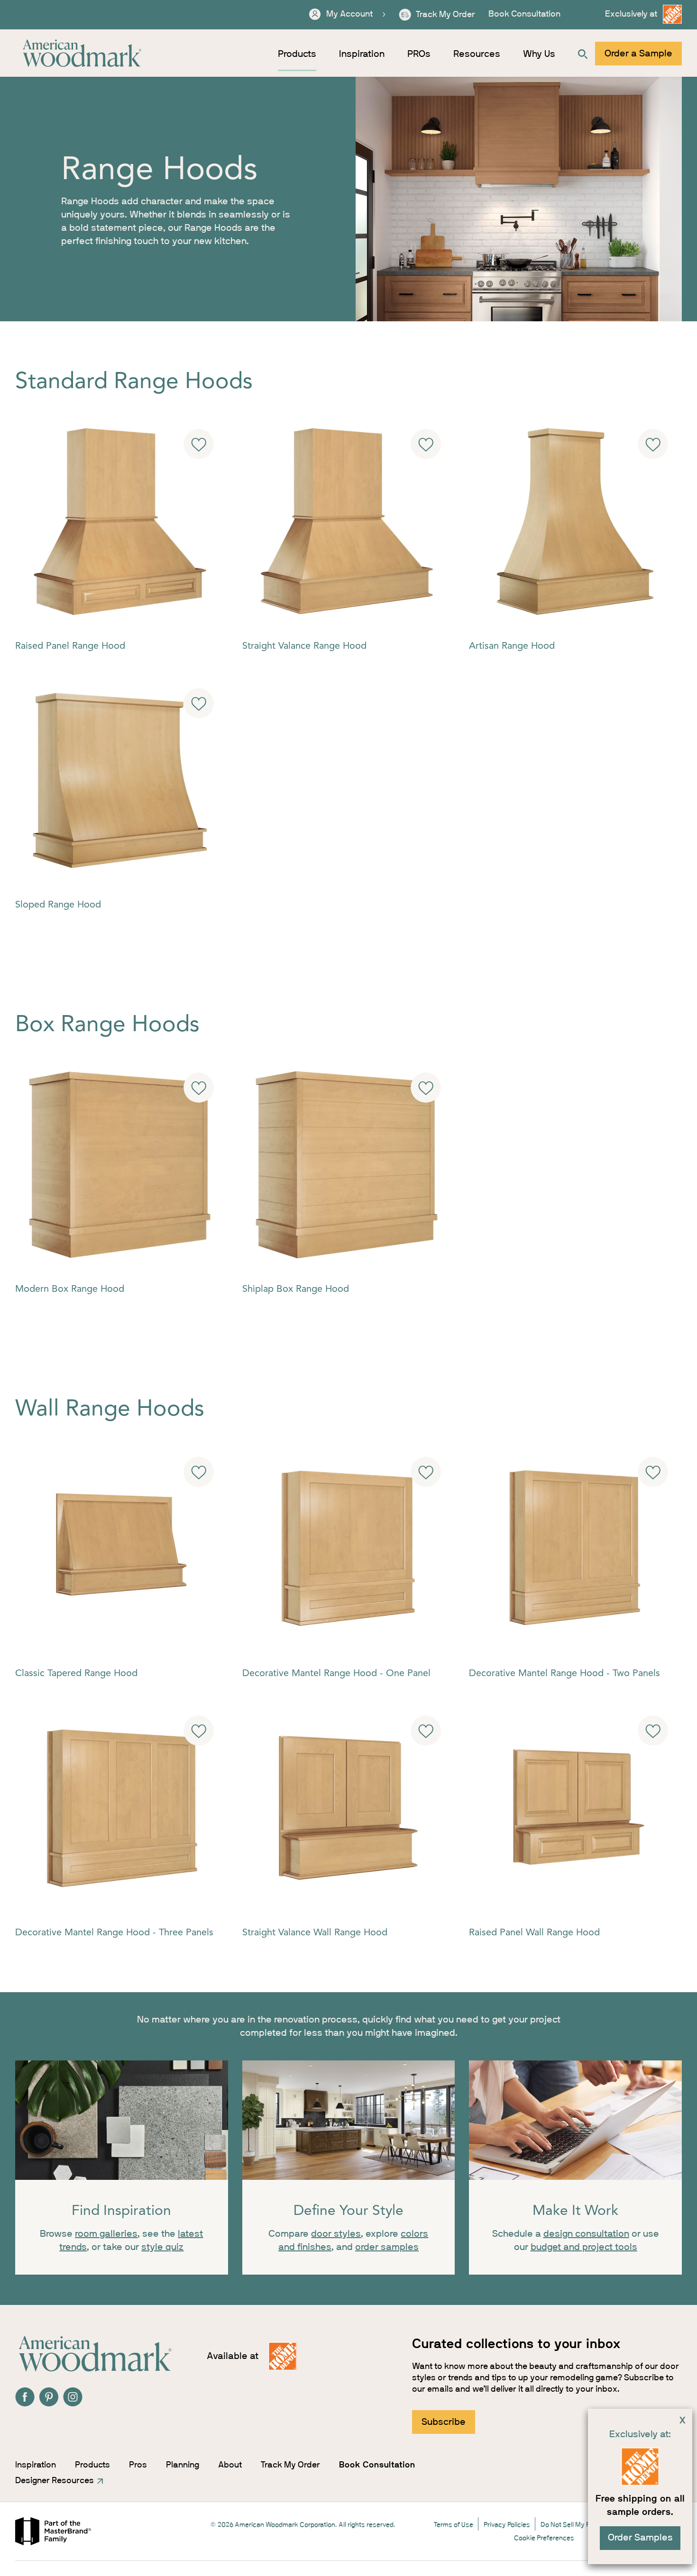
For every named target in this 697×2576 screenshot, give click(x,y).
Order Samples (640, 2538)
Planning (183, 2465)
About (230, 2465)
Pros (138, 2465)
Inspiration (362, 54)
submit (199, 444)
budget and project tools (584, 2247)
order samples (387, 2247)
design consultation (586, 2234)
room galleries (106, 2234)
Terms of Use (454, 2525)
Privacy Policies (507, 2525)
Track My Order (290, 2465)
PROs (419, 54)
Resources (477, 54)
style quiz (162, 2247)
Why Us (539, 54)
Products (297, 54)
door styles (336, 2234)
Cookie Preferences (544, 2538)
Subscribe (444, 2422)
